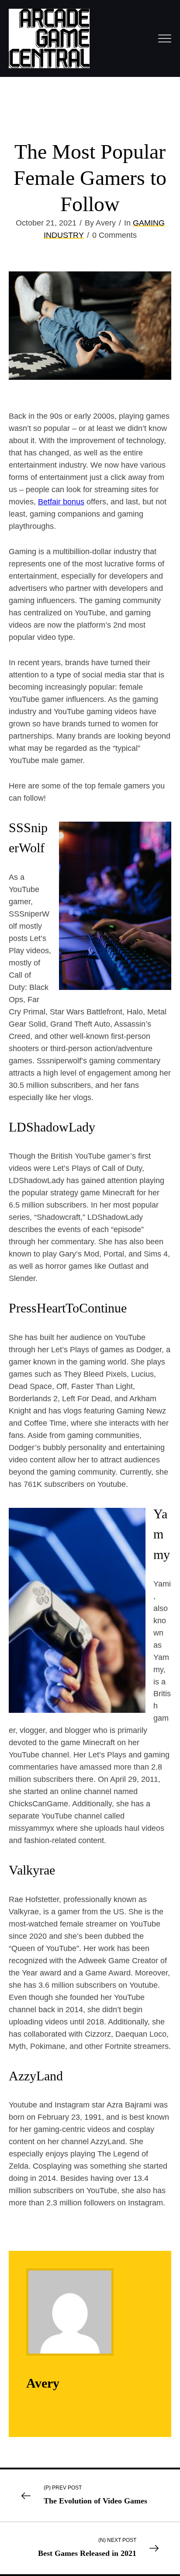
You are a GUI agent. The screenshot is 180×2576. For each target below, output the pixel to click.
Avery (43, 2383)
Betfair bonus (61, 502)
